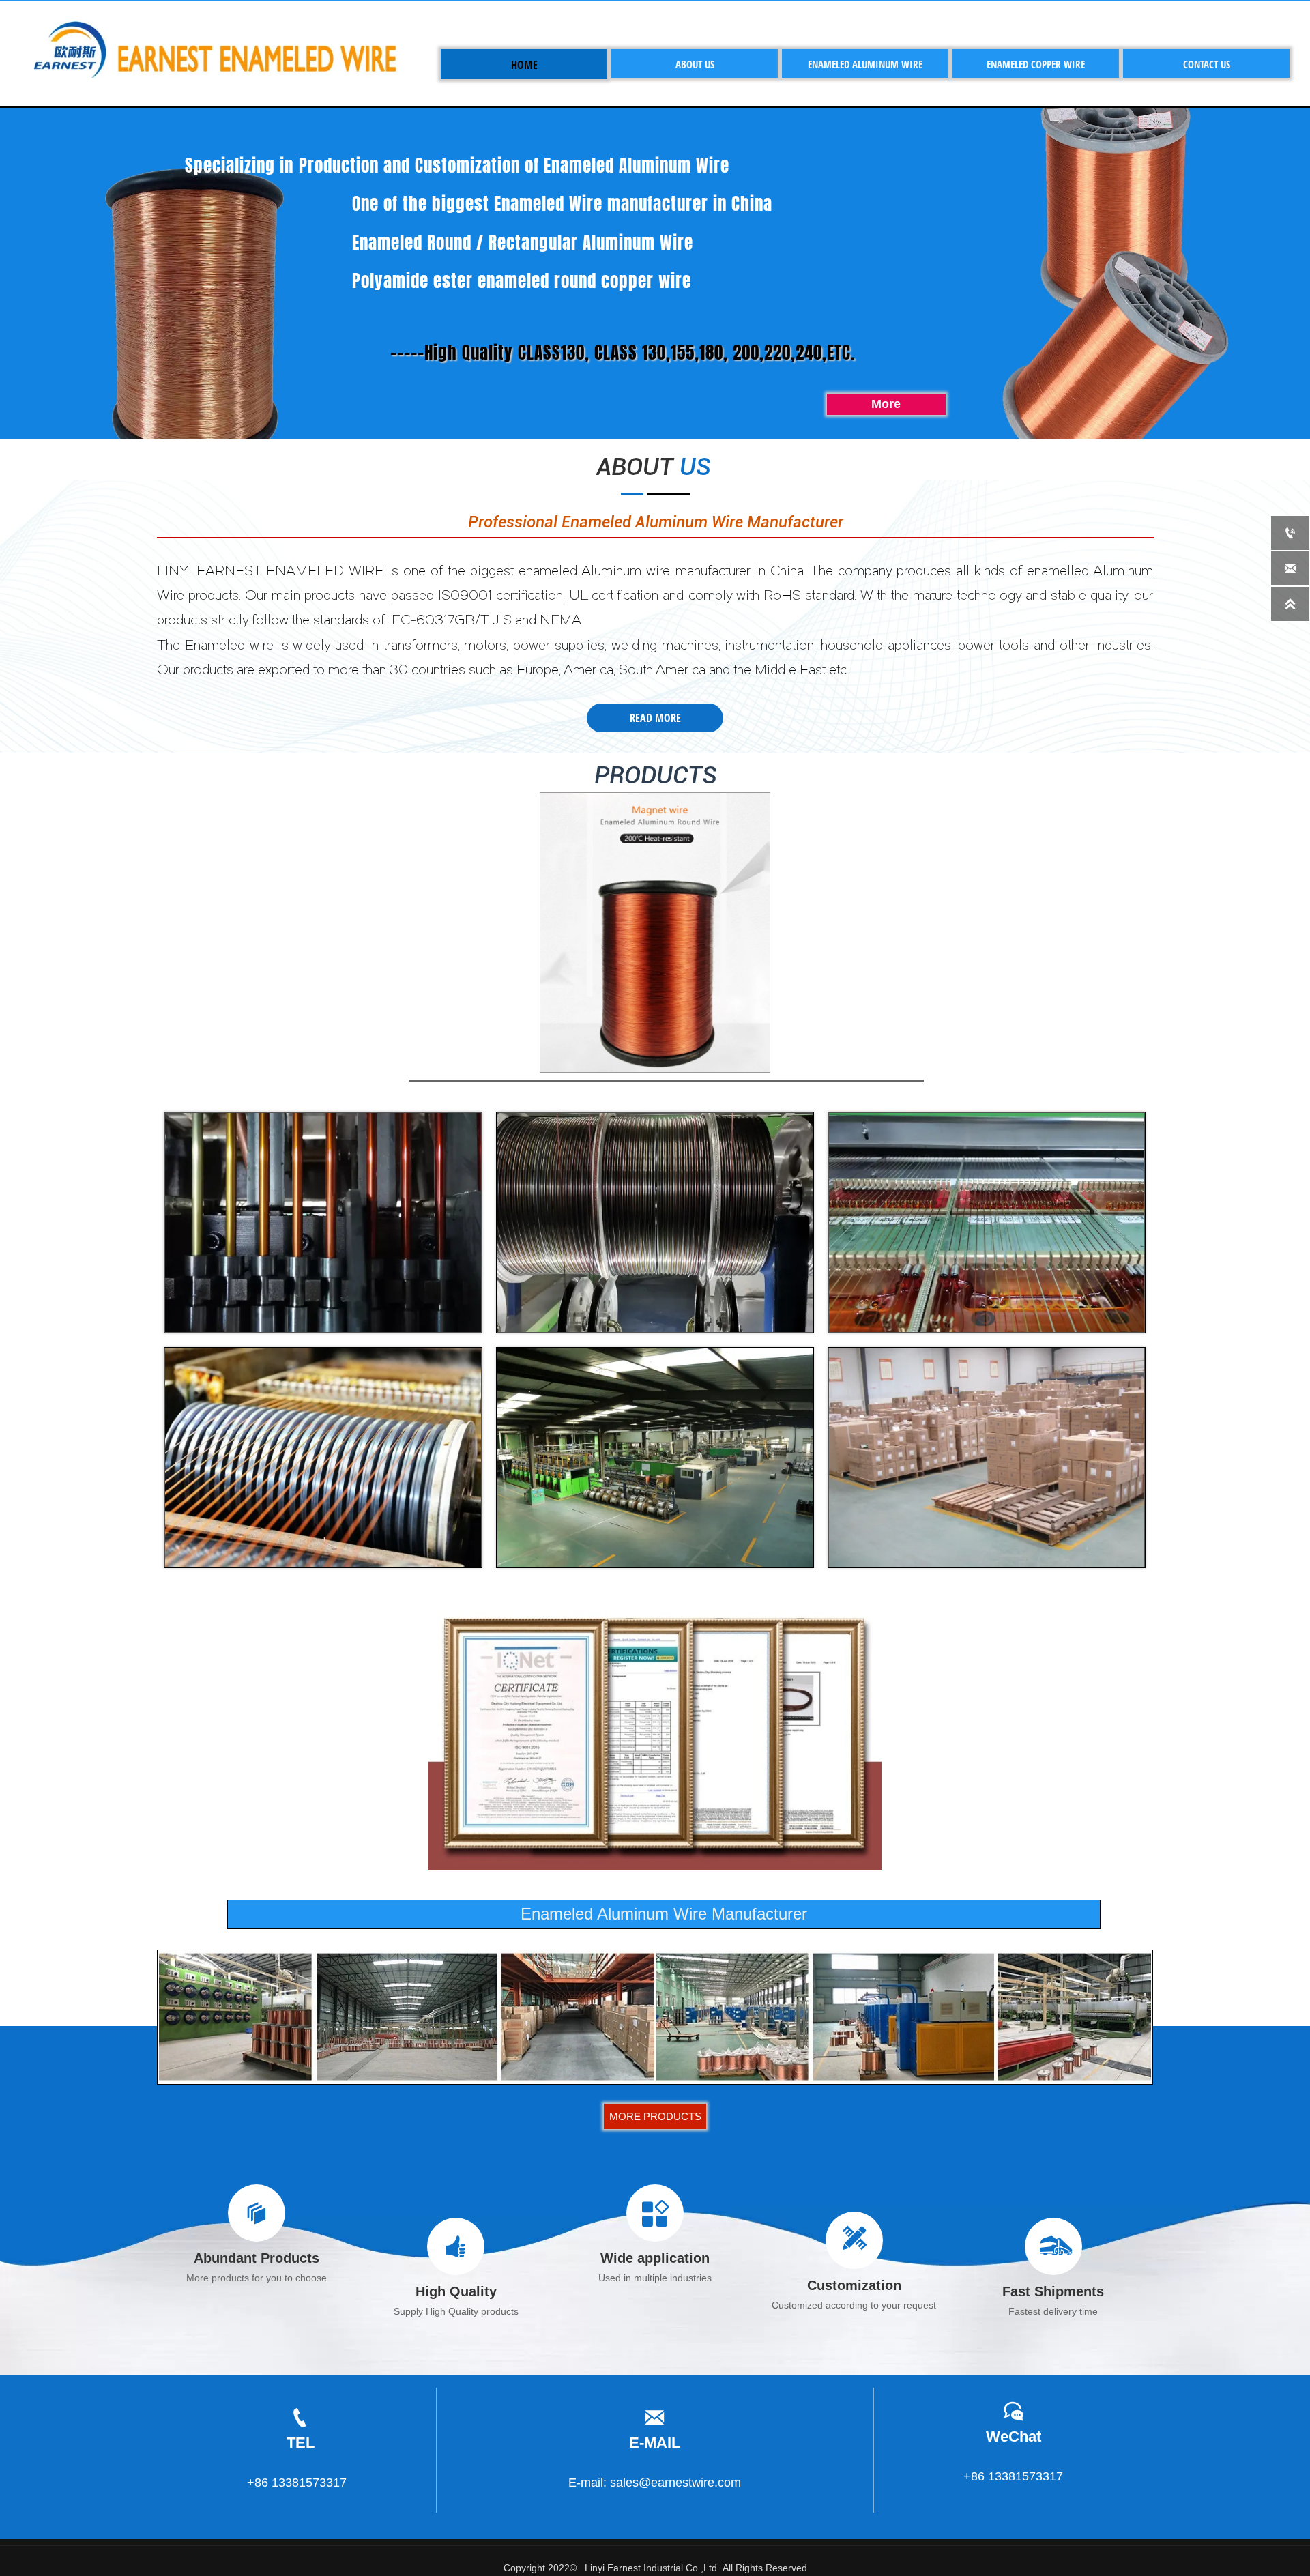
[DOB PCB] (655, 932)
